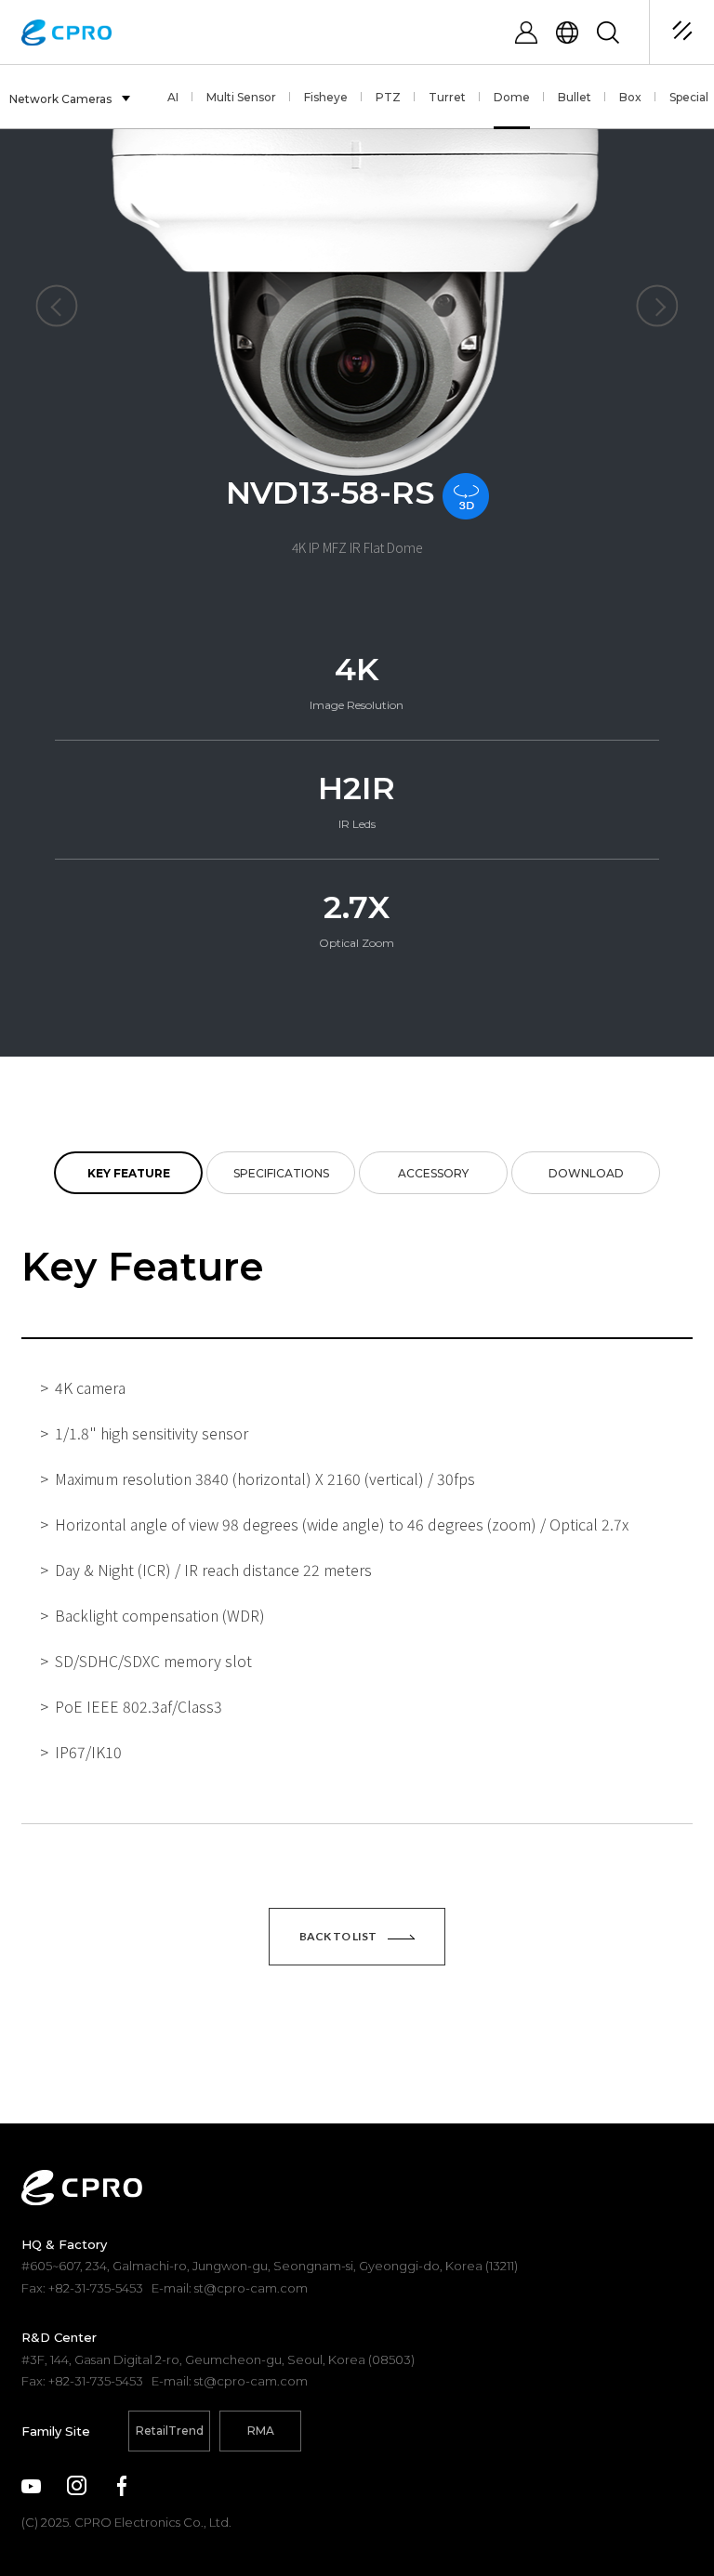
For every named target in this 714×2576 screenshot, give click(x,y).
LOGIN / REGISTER (526, 33)
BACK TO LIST (339, 1936)
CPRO (66, 33)
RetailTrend (170, 2431)
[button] (56, 306)
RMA (261, 2431)
